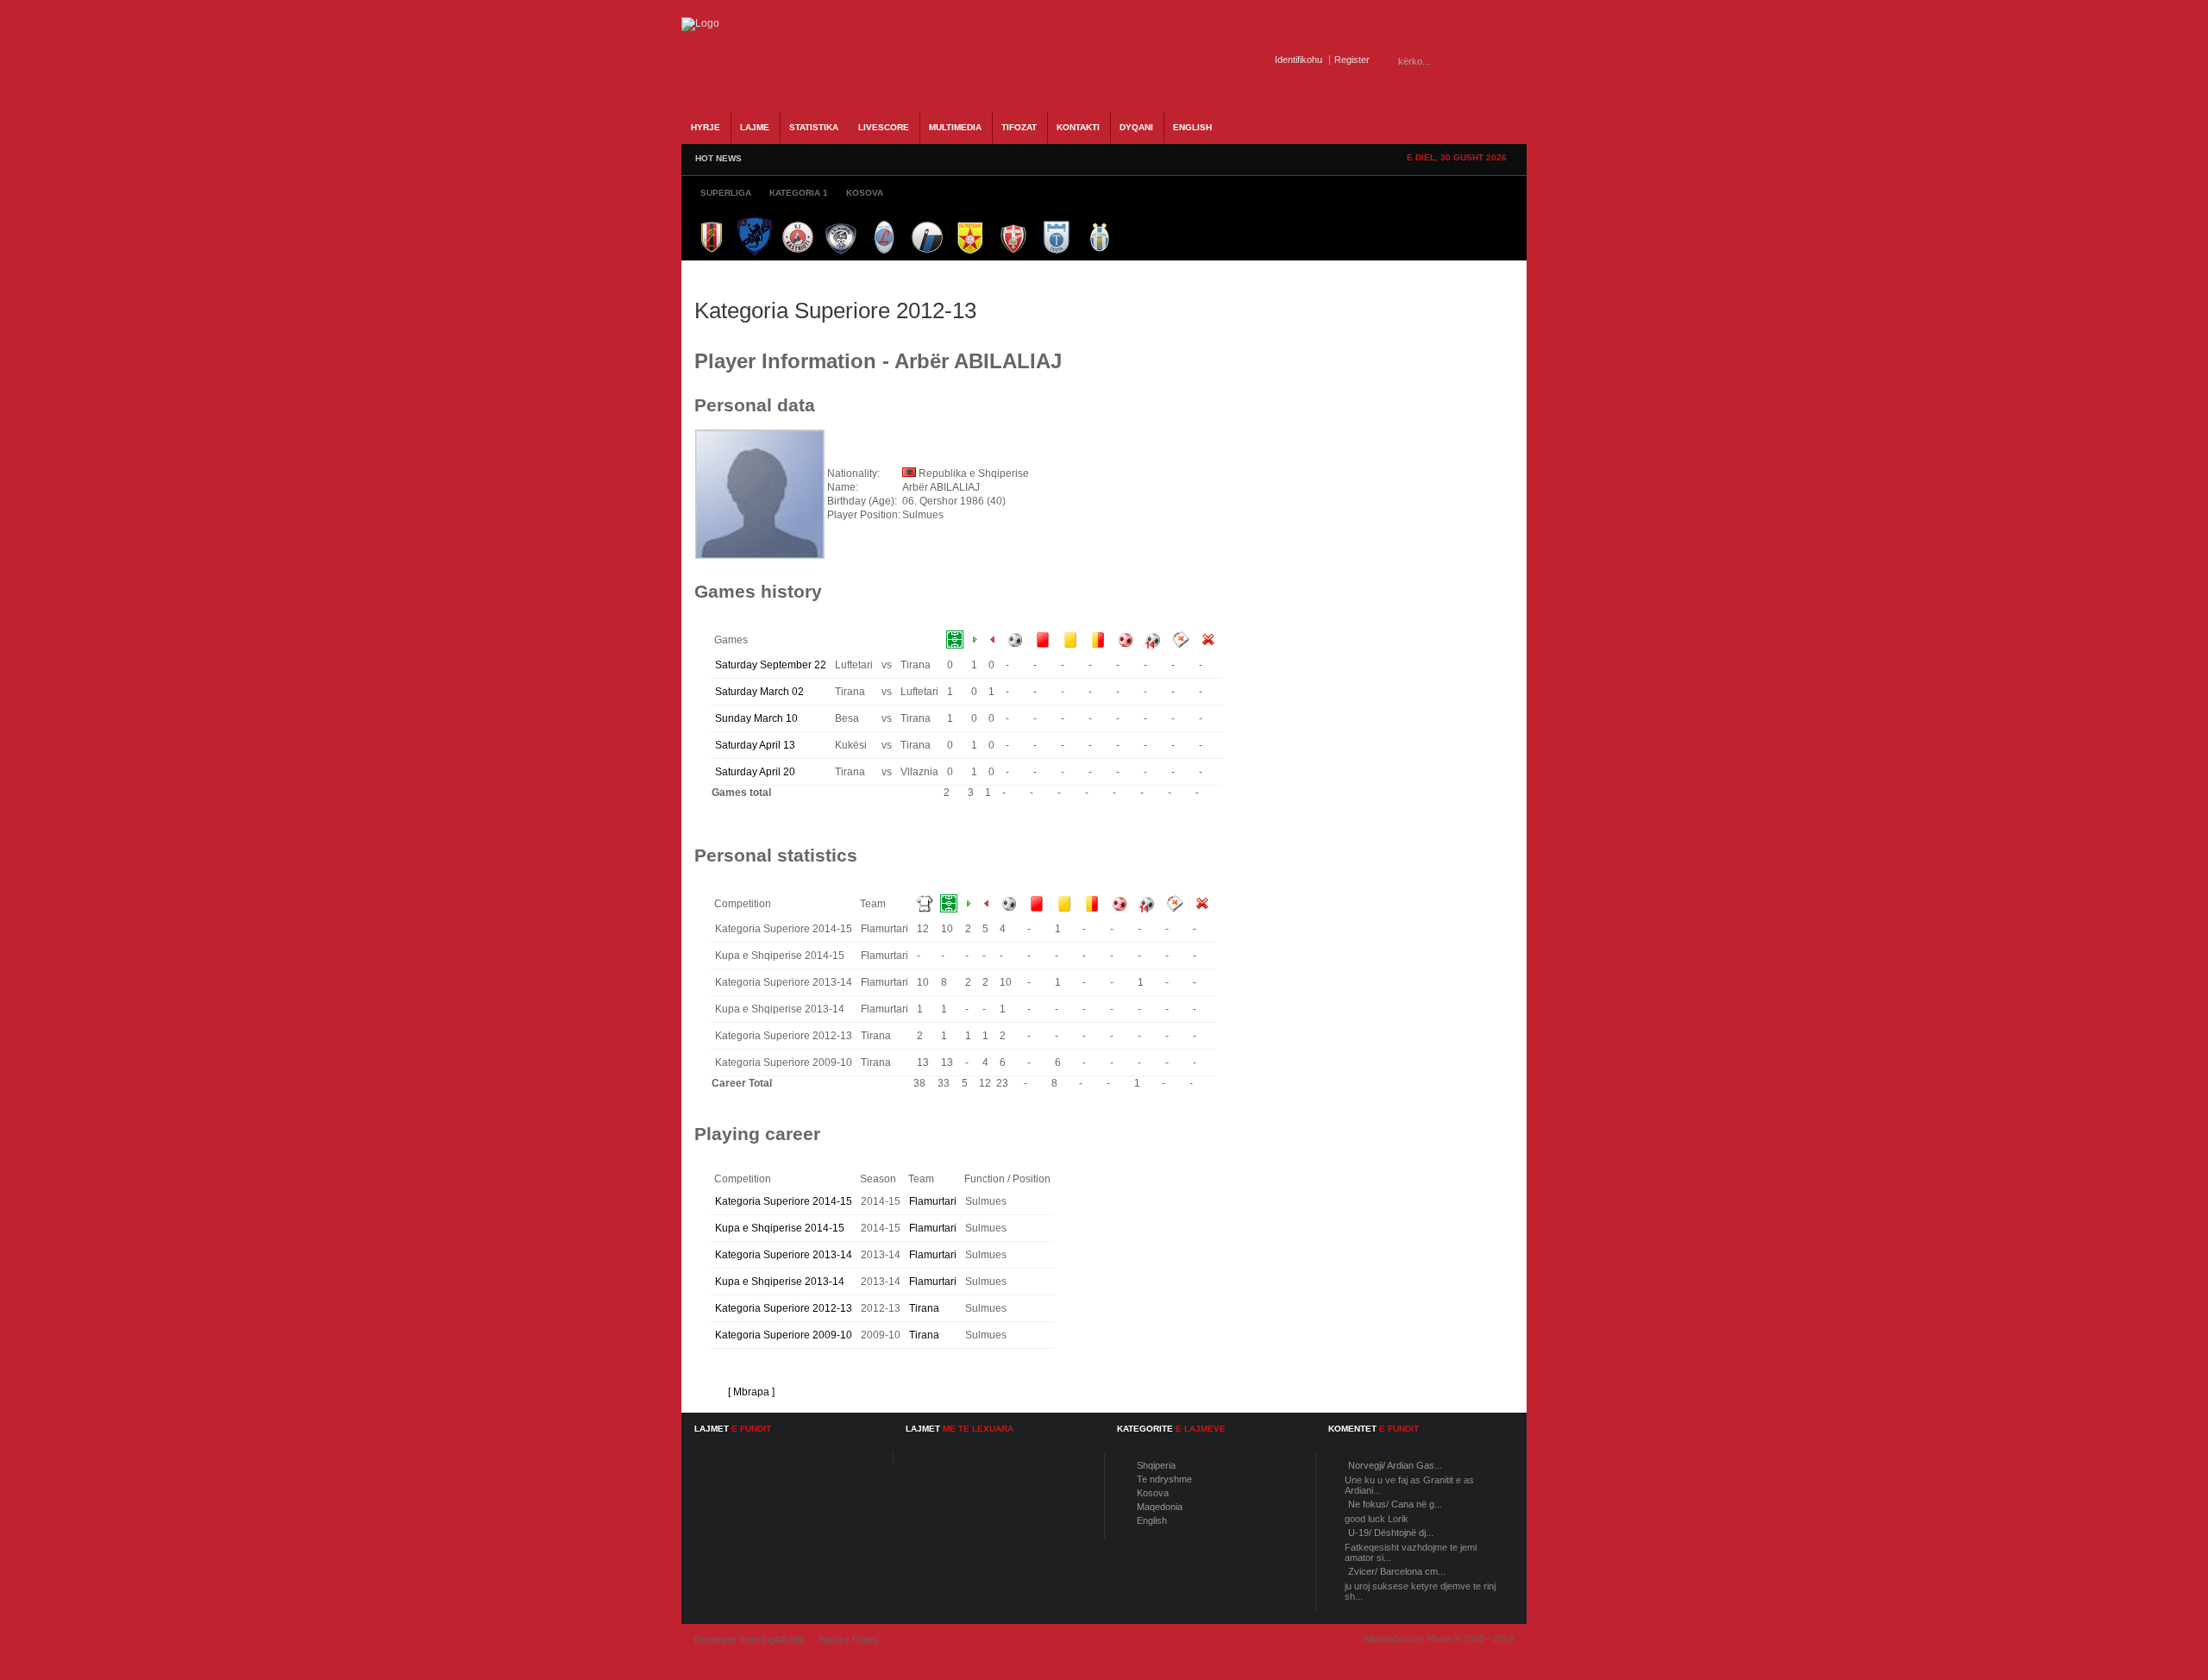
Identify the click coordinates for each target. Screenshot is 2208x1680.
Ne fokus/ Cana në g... (1395, 1504)
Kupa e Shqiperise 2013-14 (780, 1282)
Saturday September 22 (771, 665)
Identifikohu (1298, 60)
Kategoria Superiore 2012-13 (784, 1308)
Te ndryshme (1164, 1479)
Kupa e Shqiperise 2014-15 (780, 1228)
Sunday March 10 (756, 718)
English (1152, 1520)
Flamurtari (933, 1201)
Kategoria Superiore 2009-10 (784, 1335)
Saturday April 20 (755, 772)
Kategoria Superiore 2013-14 (784, 1255)
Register (1352, 60)
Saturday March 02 (759, 692)
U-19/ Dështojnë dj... (1391, 1533)
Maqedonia (1160, 1507)
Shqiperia (1156, 1465)
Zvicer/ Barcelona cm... (1397, 1571)
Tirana (924, 1308)
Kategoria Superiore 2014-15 (784, 1201)
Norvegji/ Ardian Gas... (1395, 1465)
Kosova (1153, 1493)
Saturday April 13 (755, 745)
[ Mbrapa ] (751, 1392)
